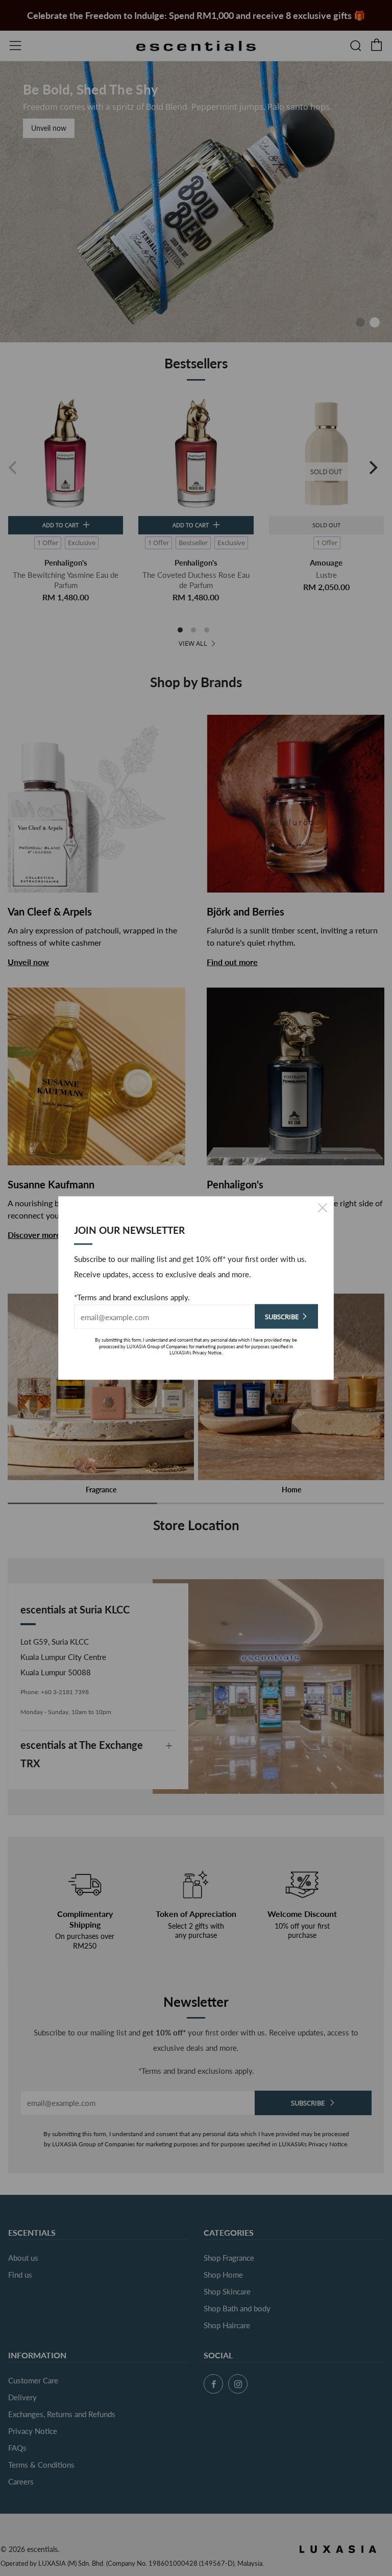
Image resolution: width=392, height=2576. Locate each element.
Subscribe (282, 1317)
